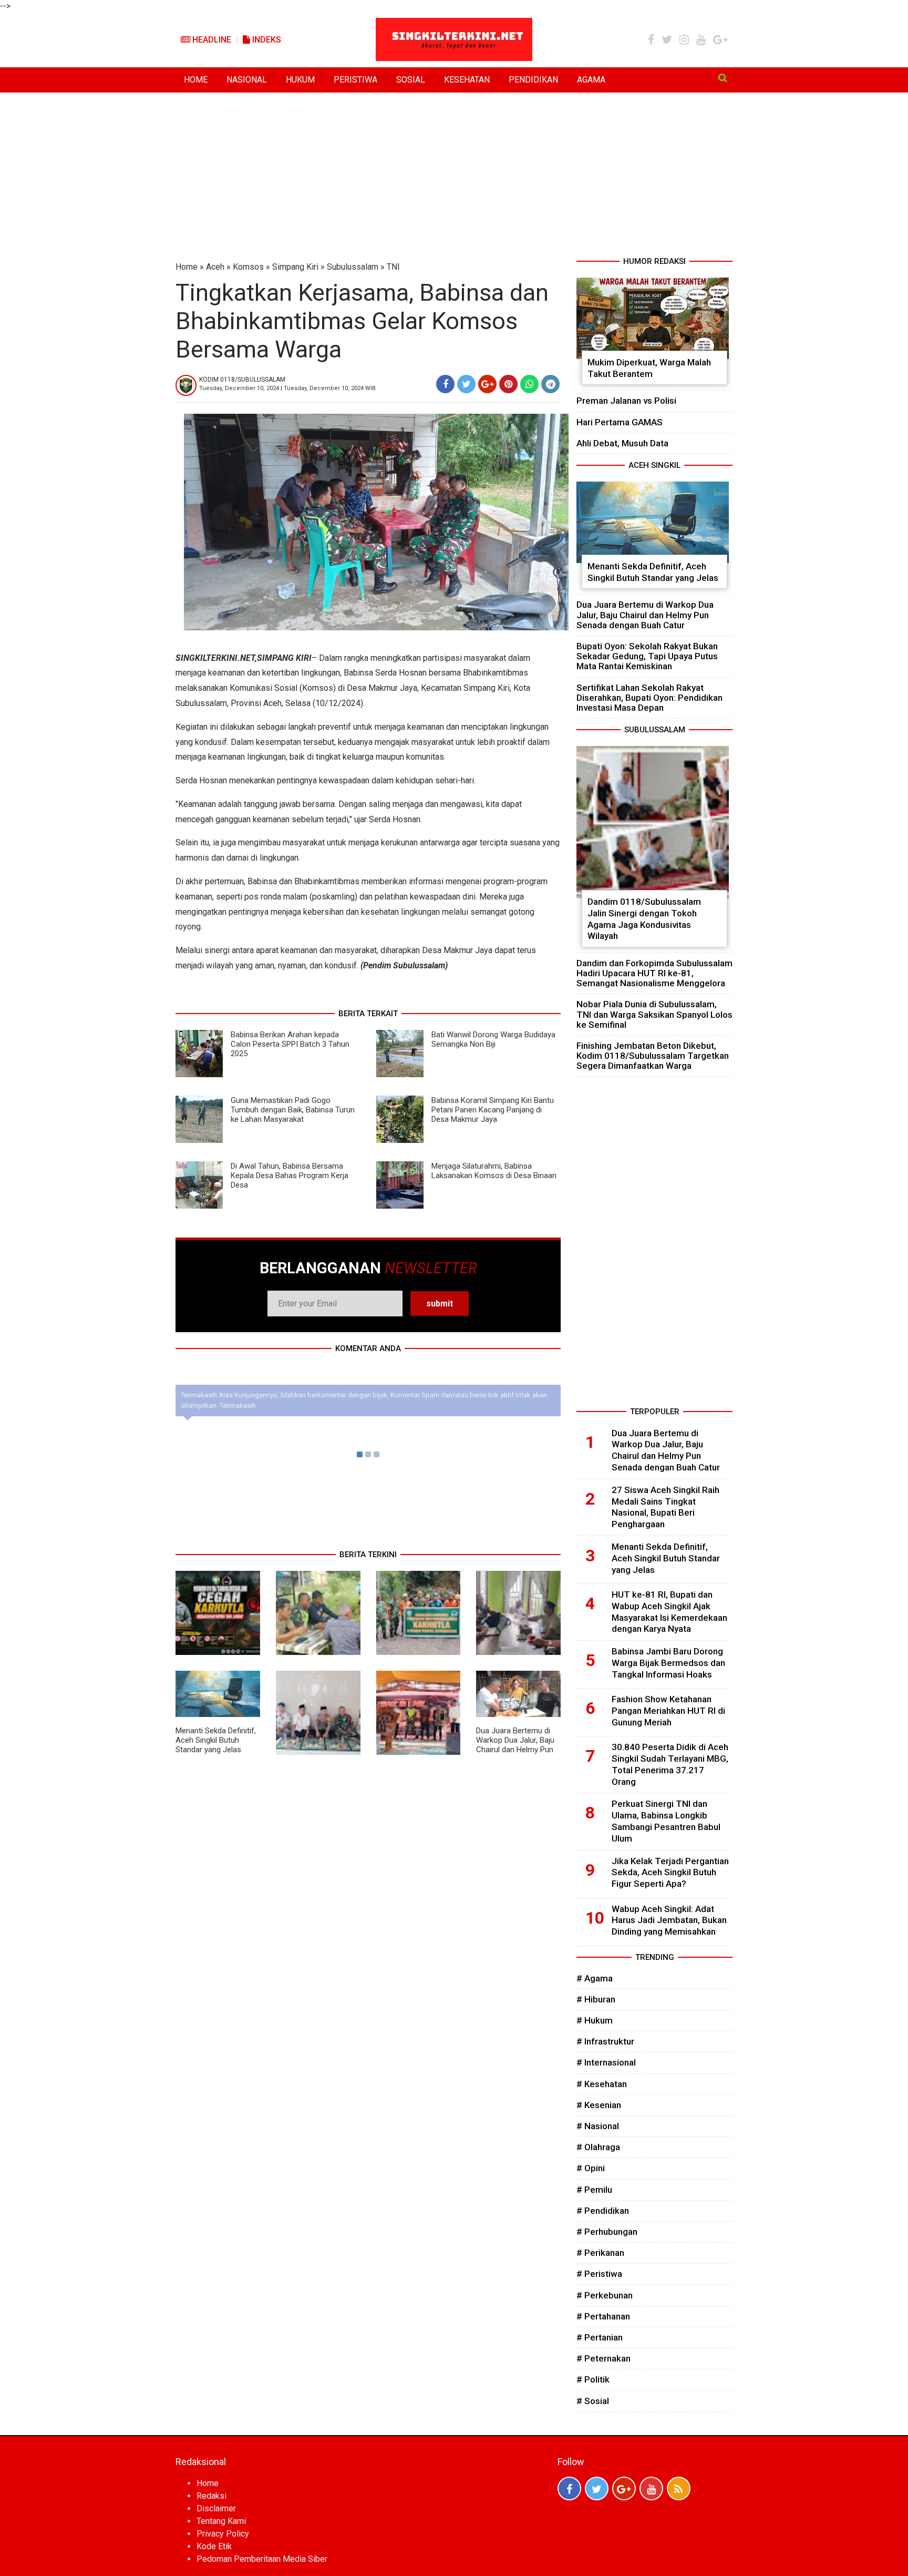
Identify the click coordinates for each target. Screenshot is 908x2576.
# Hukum (595, 2020)
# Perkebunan (605, 2295)
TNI (393, 267)
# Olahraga (598, 2147)
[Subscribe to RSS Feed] (679, 2488)
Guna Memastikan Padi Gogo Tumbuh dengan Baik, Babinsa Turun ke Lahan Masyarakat (293, 1110)
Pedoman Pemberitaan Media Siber (262, 2559)
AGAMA (591, 80)
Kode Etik (214, 2546)
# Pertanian (600, 2337)
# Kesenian (599, 2105)
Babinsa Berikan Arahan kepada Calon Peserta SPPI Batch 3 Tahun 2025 (290, 1044)
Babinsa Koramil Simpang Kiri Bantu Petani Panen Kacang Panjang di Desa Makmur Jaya (493, 1110)
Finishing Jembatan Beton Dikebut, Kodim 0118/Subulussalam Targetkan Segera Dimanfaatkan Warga (653, 1056)
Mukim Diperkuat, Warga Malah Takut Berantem (649, 368)
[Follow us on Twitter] (597, 2488)
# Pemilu (594, 2190)
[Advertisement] (454, 177)
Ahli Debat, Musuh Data (622, 443)
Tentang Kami (221, 2521)
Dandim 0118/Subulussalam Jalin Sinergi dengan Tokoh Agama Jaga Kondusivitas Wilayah (644, 919)
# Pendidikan (603, 2211)
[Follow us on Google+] (624, 2488)
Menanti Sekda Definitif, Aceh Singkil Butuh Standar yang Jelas (216, 1740)
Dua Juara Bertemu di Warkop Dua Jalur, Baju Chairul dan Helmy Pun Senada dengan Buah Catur (515, 1750)
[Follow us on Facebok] (569, 2488)
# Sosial (593, 2401)
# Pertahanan (603, 2316)
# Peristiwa (599, 2274)
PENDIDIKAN (533, 80)
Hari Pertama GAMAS (620, 422)
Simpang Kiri (295, 267)
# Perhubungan (607, 2232)
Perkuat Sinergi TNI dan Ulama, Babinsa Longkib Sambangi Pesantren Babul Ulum (666, 1821)
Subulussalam (353, 267)
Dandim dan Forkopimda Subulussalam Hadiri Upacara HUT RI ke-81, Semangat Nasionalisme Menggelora (654, 973)
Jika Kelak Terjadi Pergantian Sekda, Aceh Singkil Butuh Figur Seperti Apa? (670, 1873)
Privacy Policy (223, 2534)
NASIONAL (247, 80)
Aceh (215, 267)
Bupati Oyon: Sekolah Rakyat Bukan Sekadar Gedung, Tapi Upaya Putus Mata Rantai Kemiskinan (647, 656)
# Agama (595, 1978)
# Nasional (598, 2126)
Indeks (266, 40)
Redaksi (211, 2496)
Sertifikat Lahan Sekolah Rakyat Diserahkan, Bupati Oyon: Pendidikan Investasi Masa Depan (649, 698)
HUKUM (300, 80)
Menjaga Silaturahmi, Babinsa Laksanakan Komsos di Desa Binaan (494, 1171)
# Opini (591, 2168)
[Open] (723, 78)
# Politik (593, 2379)
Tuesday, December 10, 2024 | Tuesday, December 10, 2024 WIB (287, 388)
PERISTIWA (355, 80)
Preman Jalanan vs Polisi (626, 401)
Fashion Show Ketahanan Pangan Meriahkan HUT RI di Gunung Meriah (668, 1711)
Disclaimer (216, 2508)
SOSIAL (411, 80)
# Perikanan (600, 2253)
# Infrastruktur (605, 2041)
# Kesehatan (602, 2084)
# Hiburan (596, 1999)
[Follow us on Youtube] (651, 2488)
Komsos (248, 267)
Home (187, 267)
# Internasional (606, 2062)
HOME (196, 80)
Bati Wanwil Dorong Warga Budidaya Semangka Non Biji (493, 1039)
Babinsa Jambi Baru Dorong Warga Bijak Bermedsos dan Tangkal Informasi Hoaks (668, 1663)
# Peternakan (603, 2358)
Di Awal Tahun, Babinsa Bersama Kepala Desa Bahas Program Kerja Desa (290, 1175)
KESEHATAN (467, 80)
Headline (211, 40)
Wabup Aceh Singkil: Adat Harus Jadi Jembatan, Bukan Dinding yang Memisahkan (669, 1920)
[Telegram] (550, 384)
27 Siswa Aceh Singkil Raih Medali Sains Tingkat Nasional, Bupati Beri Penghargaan (665, 1507)
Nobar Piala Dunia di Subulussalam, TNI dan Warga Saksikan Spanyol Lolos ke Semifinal (654, 1014)
